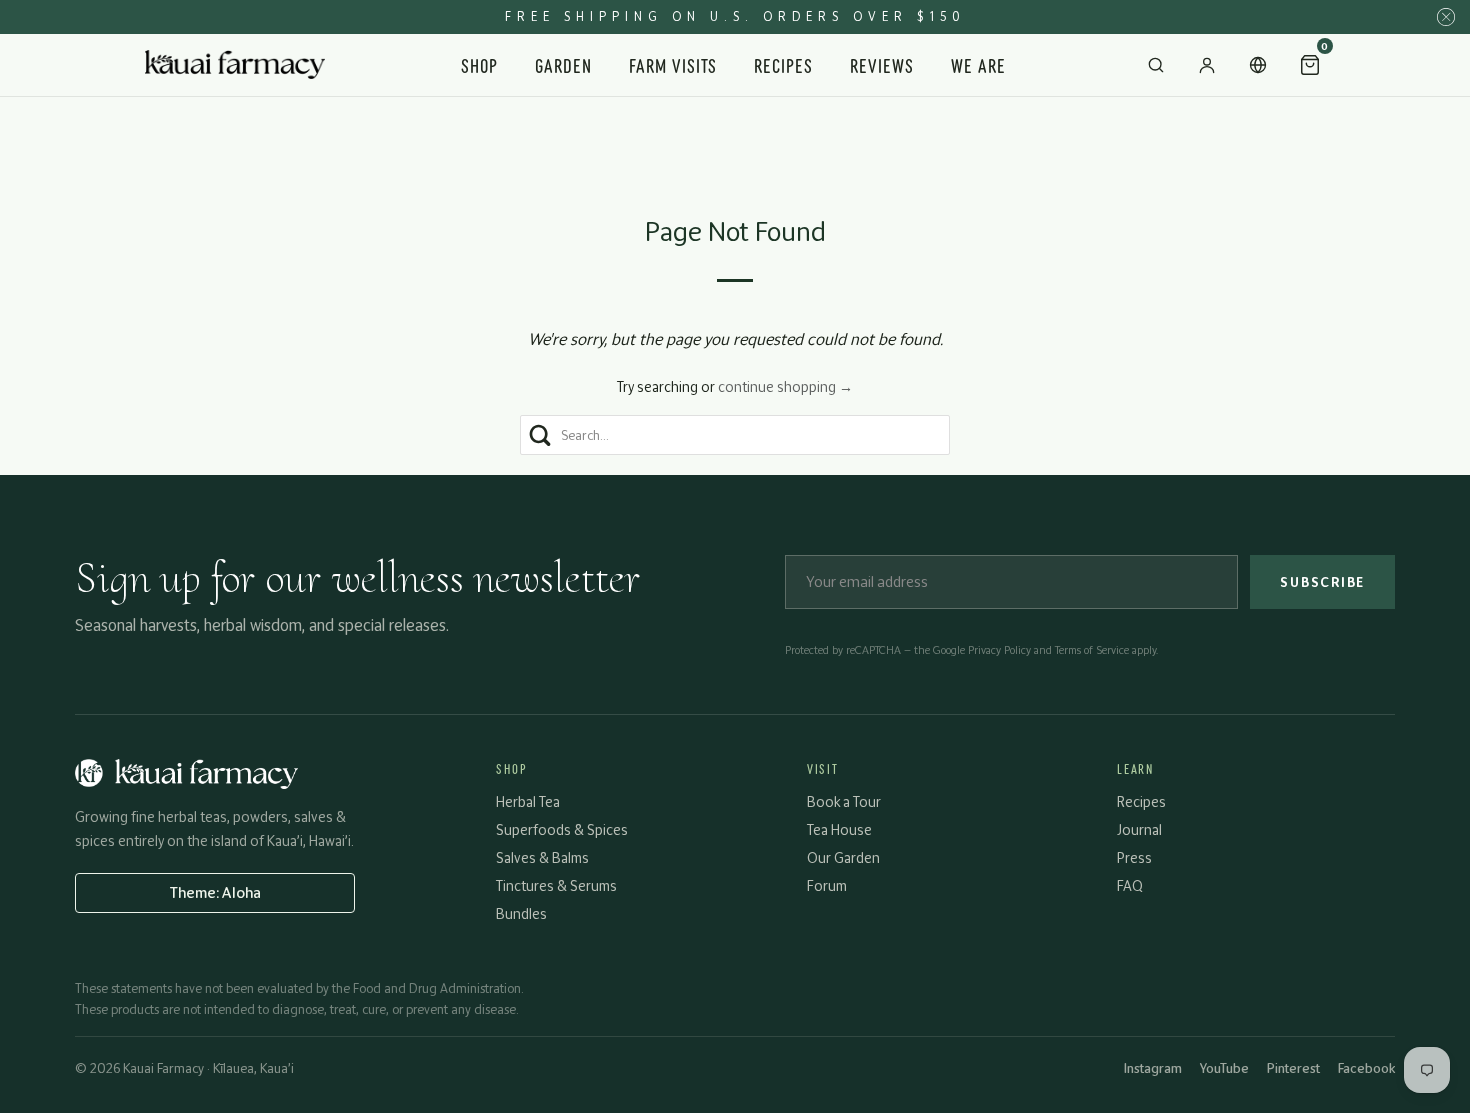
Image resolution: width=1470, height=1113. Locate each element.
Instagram (1153, 1068)
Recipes (783, 64)
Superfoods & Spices (562, 829)
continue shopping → (785, 386)
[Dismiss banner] (1446, 17)
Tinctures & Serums (556, 885)
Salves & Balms (542, 857)
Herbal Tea (528, 801)
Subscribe (1322, 582)
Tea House (839, 829)
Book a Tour (844, 801)
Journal (1139, 829)
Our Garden (843, 857)
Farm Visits (673, 64)
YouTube (1224, 1068)
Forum (827, 885)
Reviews (882, 64)
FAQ (1130, 885)
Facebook (1366, 1068)
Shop (479, 64)
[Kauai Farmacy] (235, 65)
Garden (563, 64)
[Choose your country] (1258, 65)
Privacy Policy (999, 650)
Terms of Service (1092, 650)
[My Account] (1207, 65)
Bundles (521, 913)
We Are (978, 64)
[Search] (1156, 65)
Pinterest (1293, 1068)
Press (1134, 857)
